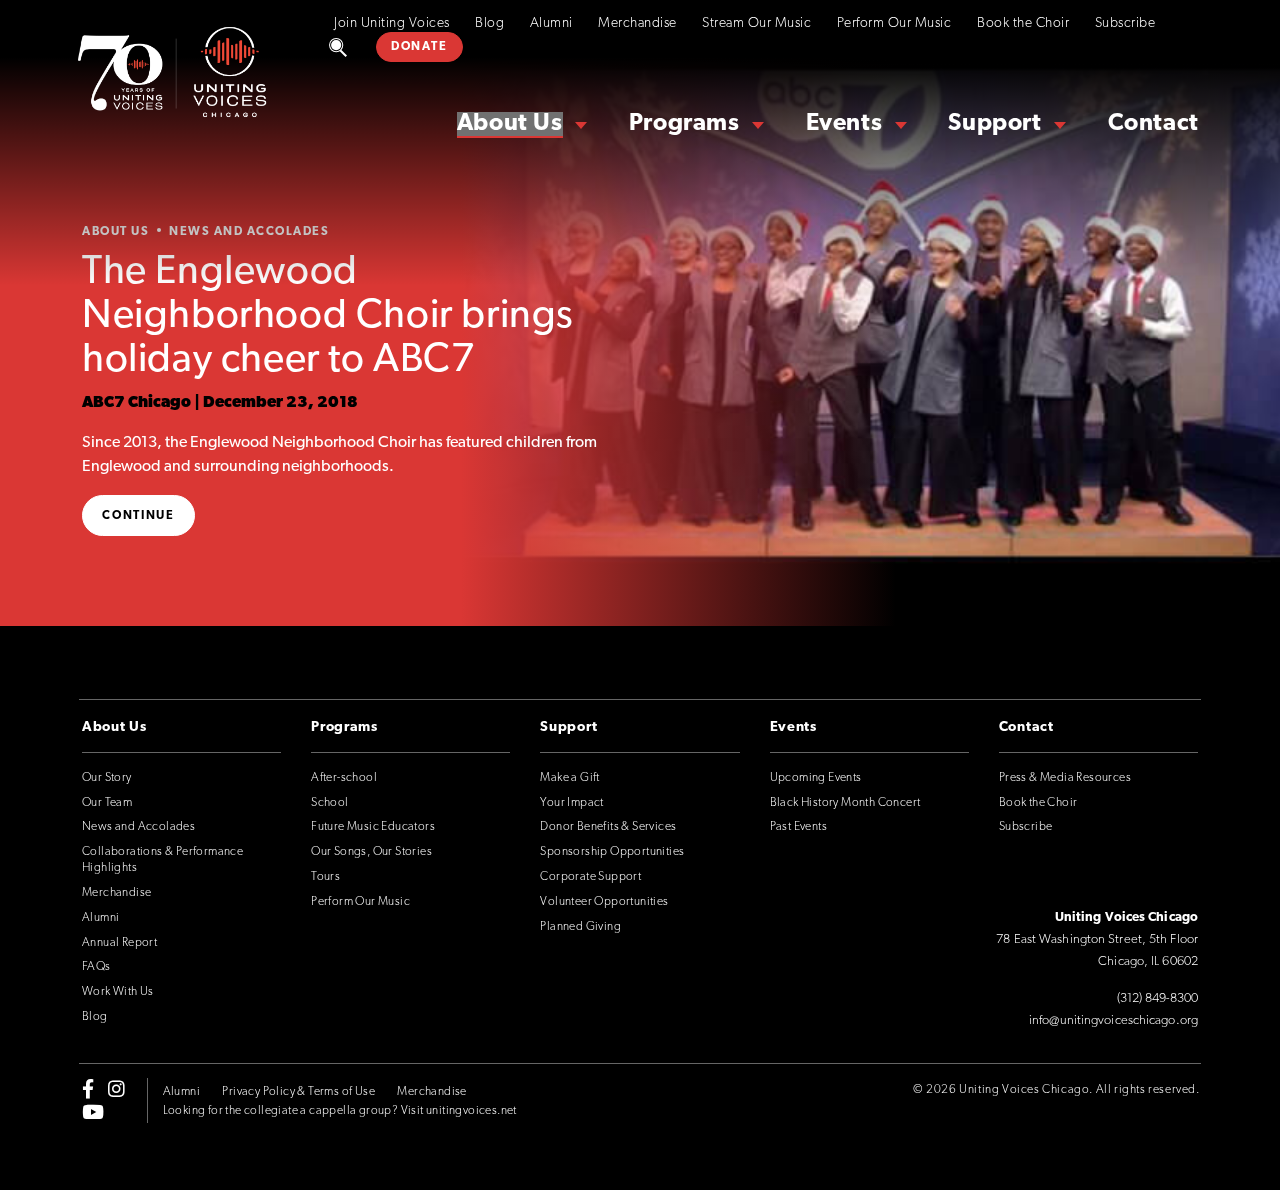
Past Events (798, 827)
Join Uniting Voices (392, 23)
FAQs (96, 967)
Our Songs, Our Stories (371, 852)
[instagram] (116, 1089)
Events (844, 124)
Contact (1153, 124)
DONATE (419, 47)
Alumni (551, 23)
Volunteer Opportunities (604, 902)
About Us (510, 124)
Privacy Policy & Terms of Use (298, 1092)
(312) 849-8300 (1157, 998)
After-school (344, 778)
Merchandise (637, 23)
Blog (489, 23)
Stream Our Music (756, 23)
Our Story (107, 778)
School (329, 803)
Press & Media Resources (1065, 778)
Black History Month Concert (845, 803)
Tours (325, 877)
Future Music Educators (373, 827)
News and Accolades (138, 827)
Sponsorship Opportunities (612, 852)
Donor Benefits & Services (608, 827)
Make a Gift (569, 778)
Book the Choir (1023, 23)
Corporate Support (590, 877)
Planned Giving (580, 927)
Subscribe (1125, 23)
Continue (138, 516)
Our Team (107, 803)
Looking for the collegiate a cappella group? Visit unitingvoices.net (340, 1111)
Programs (684, 124)
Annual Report (119, 943)
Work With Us (118, 992)
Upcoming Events (816, 778)
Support (994, 124)
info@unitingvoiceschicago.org (1113, 1020)
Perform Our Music (894, 23)
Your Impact (571, 803)
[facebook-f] (88, 1089)
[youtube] (93, 1111)
